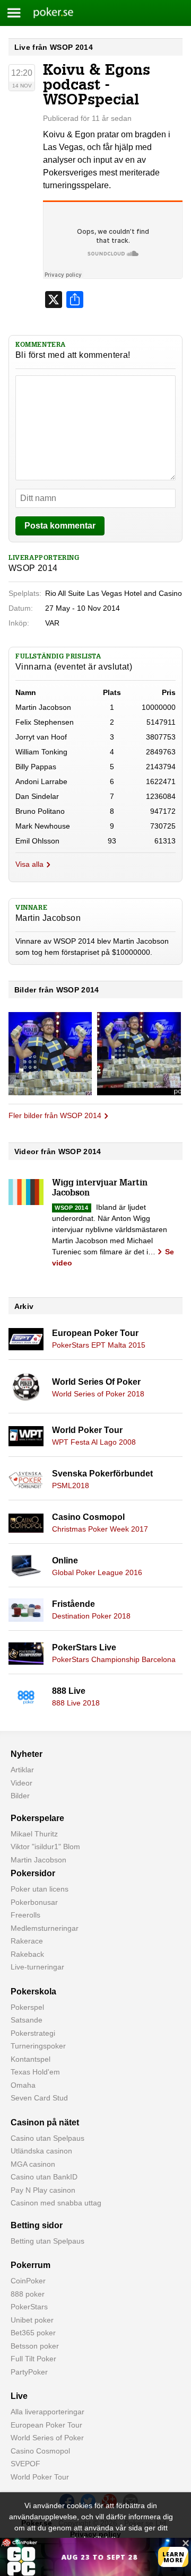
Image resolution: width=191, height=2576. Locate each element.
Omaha (23, 2085)
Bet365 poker (33, 2333)
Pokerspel (27, 2007)
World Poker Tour (87, 1430)
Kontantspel (31, 2059)
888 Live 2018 (76, 1703)
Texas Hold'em (35, 2072)
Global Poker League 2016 (97, 1572)
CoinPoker (28, 2281)
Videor (21, 1783)
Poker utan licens (40, 1889)
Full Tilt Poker (33, 2359)
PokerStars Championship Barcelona (114, 1659)
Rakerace (27, 1941)
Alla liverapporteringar (47, 2412)
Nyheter (27, 1754)
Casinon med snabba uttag (56, 2203)
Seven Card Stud (39, 2098)
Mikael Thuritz (34, 1834)
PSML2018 (71, 1485)
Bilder (20, 1796)
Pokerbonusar (34, 1902)
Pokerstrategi (33, 2033)
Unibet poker (32, 2320)
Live (19, 2396)
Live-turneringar (37, 1967)
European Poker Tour (95, 1333)
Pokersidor (33, 1873)
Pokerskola (33, 1992)
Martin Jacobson (38, 1860)
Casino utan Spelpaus (47, 2138)
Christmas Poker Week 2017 (100, 1529)
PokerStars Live (84, 1647)
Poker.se (47, 13)
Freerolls (25, 1915)
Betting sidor (37, 2225)
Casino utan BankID (44, 2177)
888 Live (69, 1691)
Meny (14, 13)
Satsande (27, 2020)
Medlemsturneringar (45, 1928)
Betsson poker (35, 2346)
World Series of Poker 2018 (98, 1394)
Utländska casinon (41, 2151)
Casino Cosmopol (88, 1517)
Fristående (73, 1604)
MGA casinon (33, 2164)
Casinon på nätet (45, 2122)
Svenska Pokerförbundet (102, 1474)
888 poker (28, 2294)
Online (65, 1560)
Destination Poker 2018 (91, 1616)
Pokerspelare (37, 1818)
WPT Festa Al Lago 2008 (94, 1442)
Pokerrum (31, 2265)
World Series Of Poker (96, 1382)
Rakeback (27, 1954)
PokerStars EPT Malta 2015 (99, 1345)
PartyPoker (29, 2372)
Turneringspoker (38, 2046)
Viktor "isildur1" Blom (45, 1847)
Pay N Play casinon (43, 2190)
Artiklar (22, 1770)
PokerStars (29, 2307)
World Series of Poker (47, 2438)
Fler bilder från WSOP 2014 (55, 1115)
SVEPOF (25, 2464)
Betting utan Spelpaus (47, 2241)
